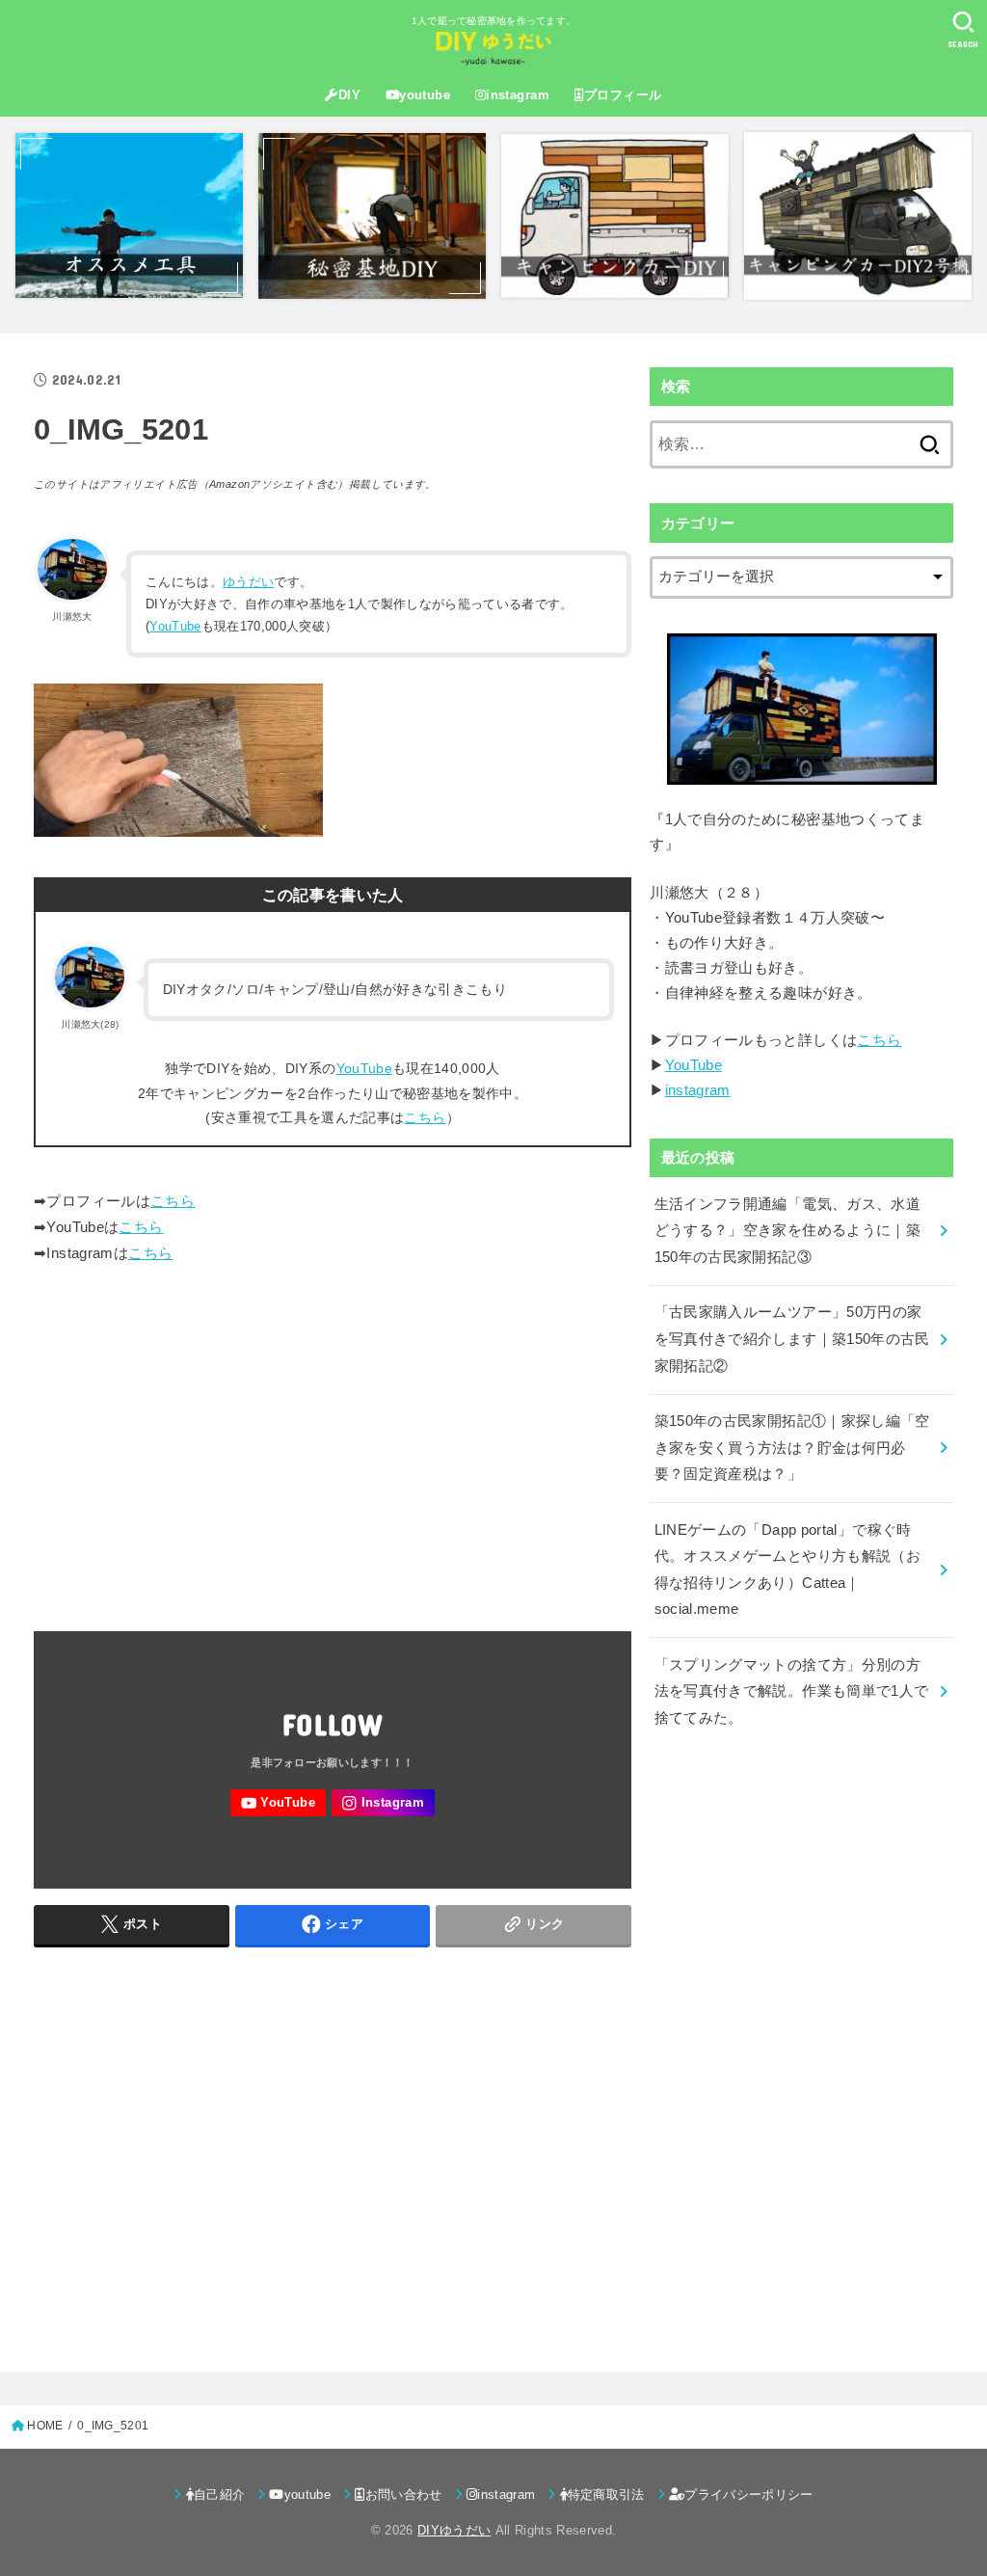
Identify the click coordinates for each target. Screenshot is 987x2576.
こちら (425, 1117)
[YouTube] (278, 1803)
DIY (349, 95)
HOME (45, 2426)
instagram (518, 95)
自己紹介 (219, 2495)
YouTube (175, 626)
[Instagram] (383, 1803)
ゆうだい (248, 582)
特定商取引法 (606, 2495)
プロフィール (623, 95)
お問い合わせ (404, 2495)
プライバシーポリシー (748, 2495)
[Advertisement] (333, 1441)
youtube (425, 95)
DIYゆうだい (454, 2530)
